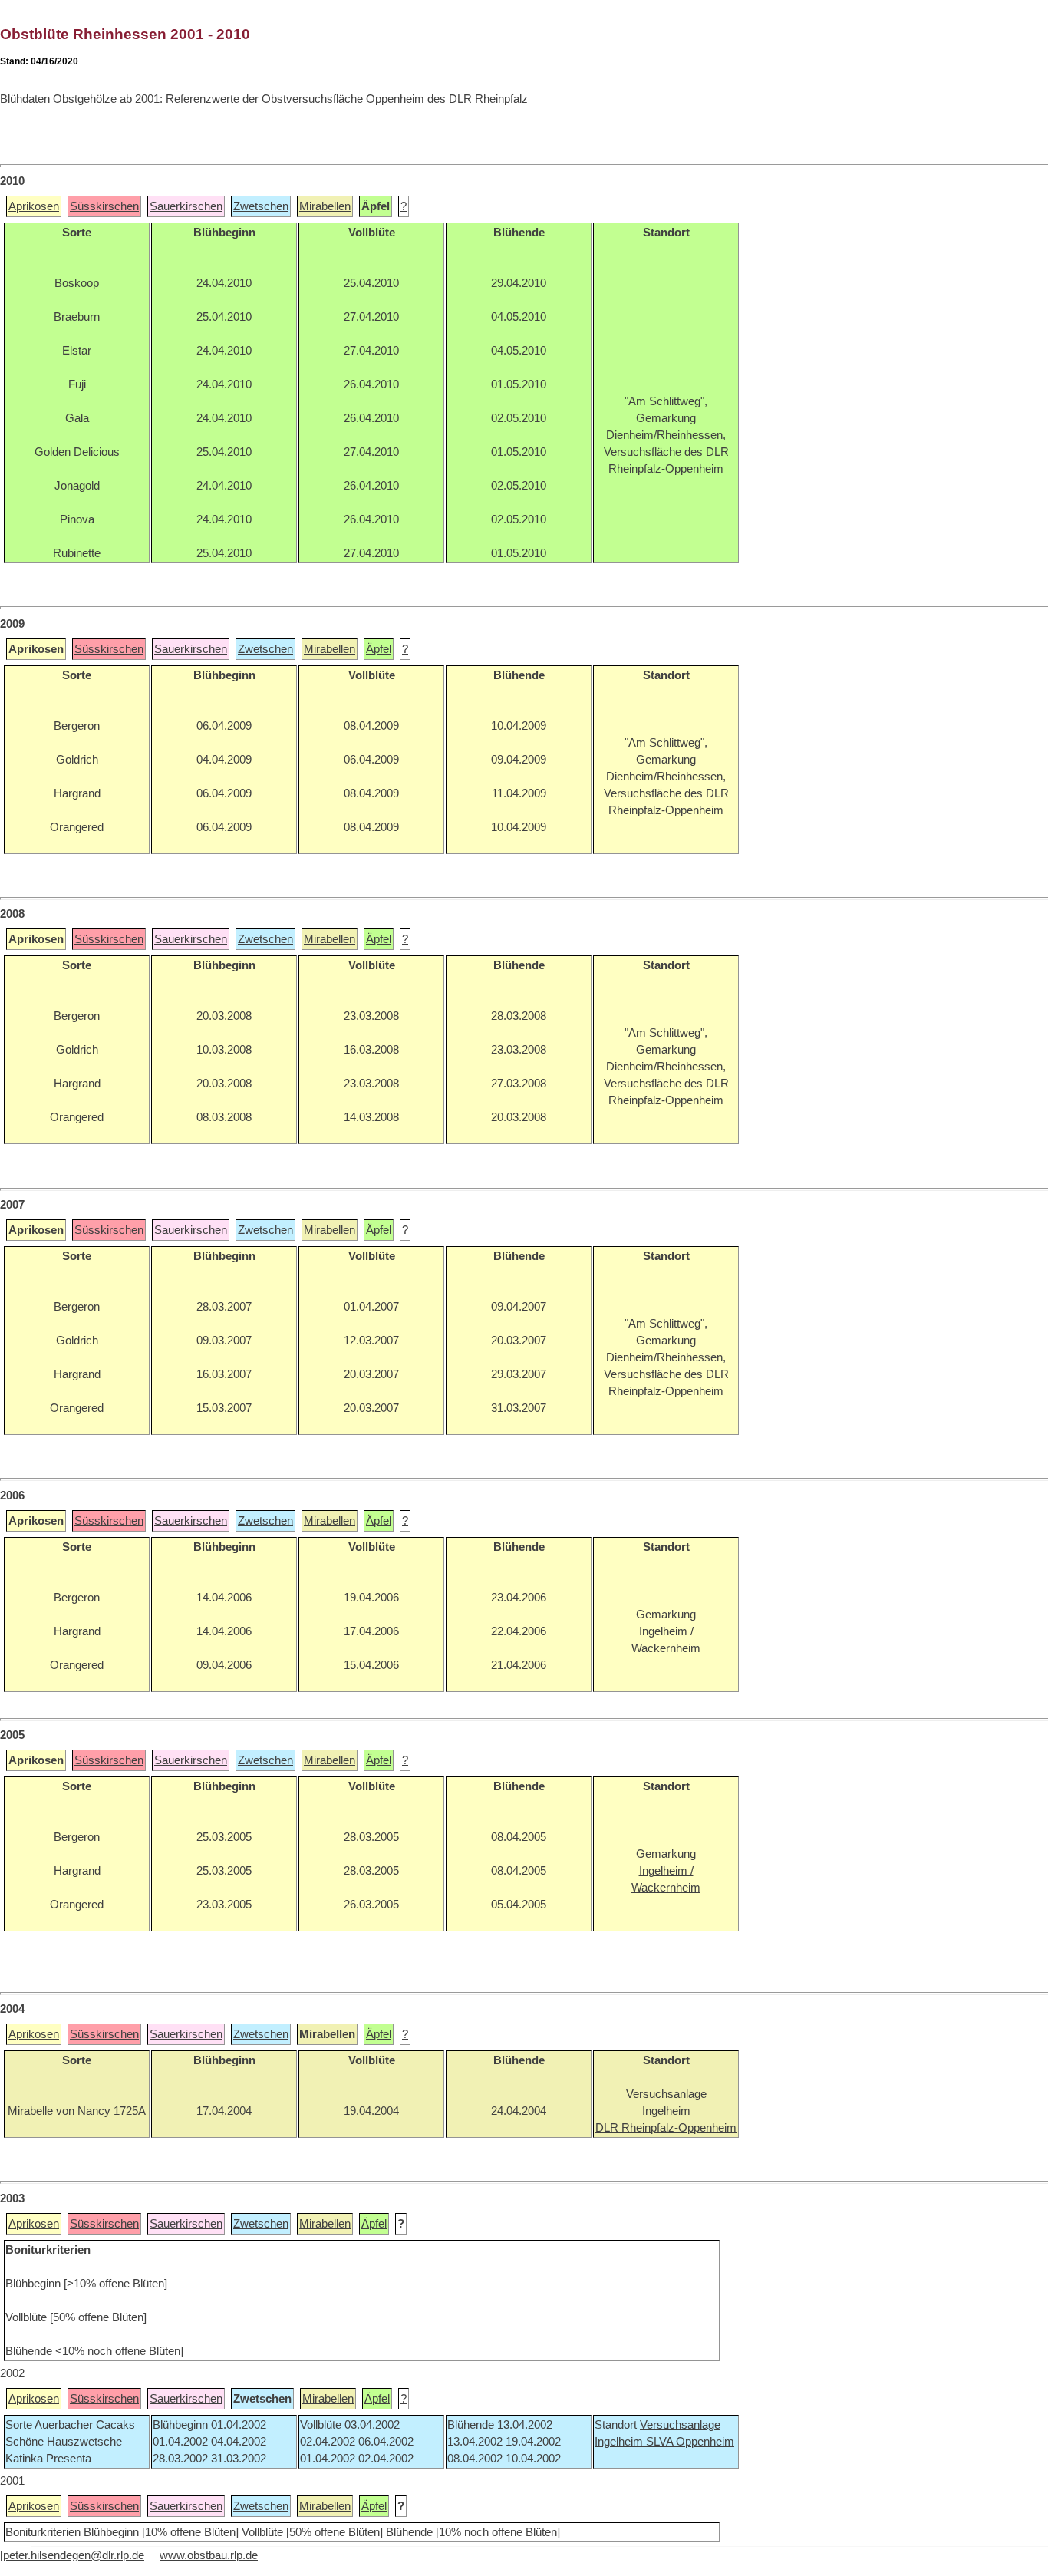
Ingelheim (620, 2442)
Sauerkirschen (186, 206)
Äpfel (379, 649)
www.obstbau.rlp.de (209, 2555)
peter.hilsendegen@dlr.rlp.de (74, 2555)
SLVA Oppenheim (690, 2442)
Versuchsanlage (680, 2425)
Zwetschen (261, 206)
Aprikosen (34, 206)
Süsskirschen (104, 206)
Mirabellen (325, 206)
